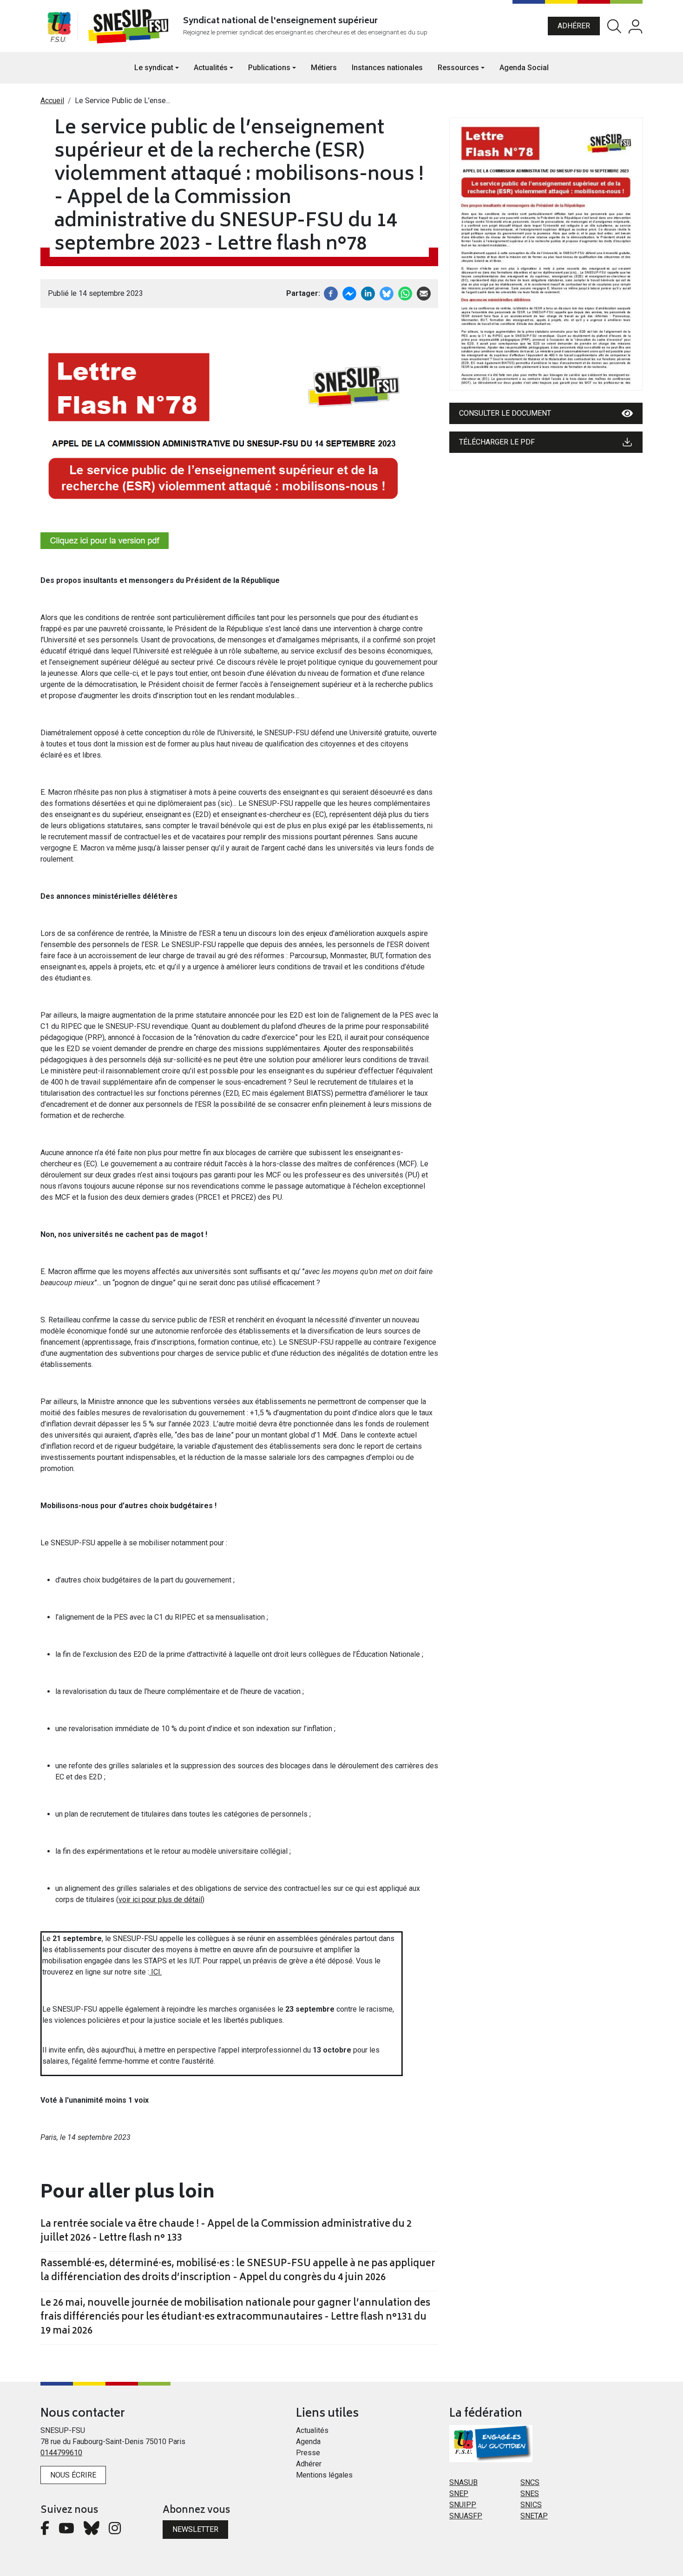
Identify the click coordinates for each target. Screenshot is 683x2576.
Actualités (312, 2430)
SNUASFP (466, 2516)
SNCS (530, 2482)
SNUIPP (463, 2505)
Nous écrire (73, 2475)
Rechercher (614, 26)
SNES (530, 2494)
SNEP (459, 2494)
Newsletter (195, 2529)
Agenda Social (524, 68)
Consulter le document (505, 413)
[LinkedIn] (368, 293)
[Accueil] (130, 26)
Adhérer (574, 26)
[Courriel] (424, 293)
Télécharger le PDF (497, 442)
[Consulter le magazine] (546, 254)
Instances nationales (387, 68)
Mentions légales (324, 2475)
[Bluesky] (92, 2531)
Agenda (308, 2442)
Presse (308, 2453)
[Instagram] (115, 2531)
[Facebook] (331, 293)
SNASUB (463, 2482)
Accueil (52, 101)
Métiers (324, 68)
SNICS (531, 2505)
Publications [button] (269, 68)
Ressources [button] (458, 68)
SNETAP (534, 2516)
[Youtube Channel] (66, 2531)
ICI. (155, 1972)
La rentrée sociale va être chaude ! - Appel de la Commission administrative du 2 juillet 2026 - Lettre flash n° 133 (226, 2232)
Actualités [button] (211, 68)
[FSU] (59, 26)
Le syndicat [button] (154, 68)
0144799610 (61, 2453)
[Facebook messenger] (349, 293)
